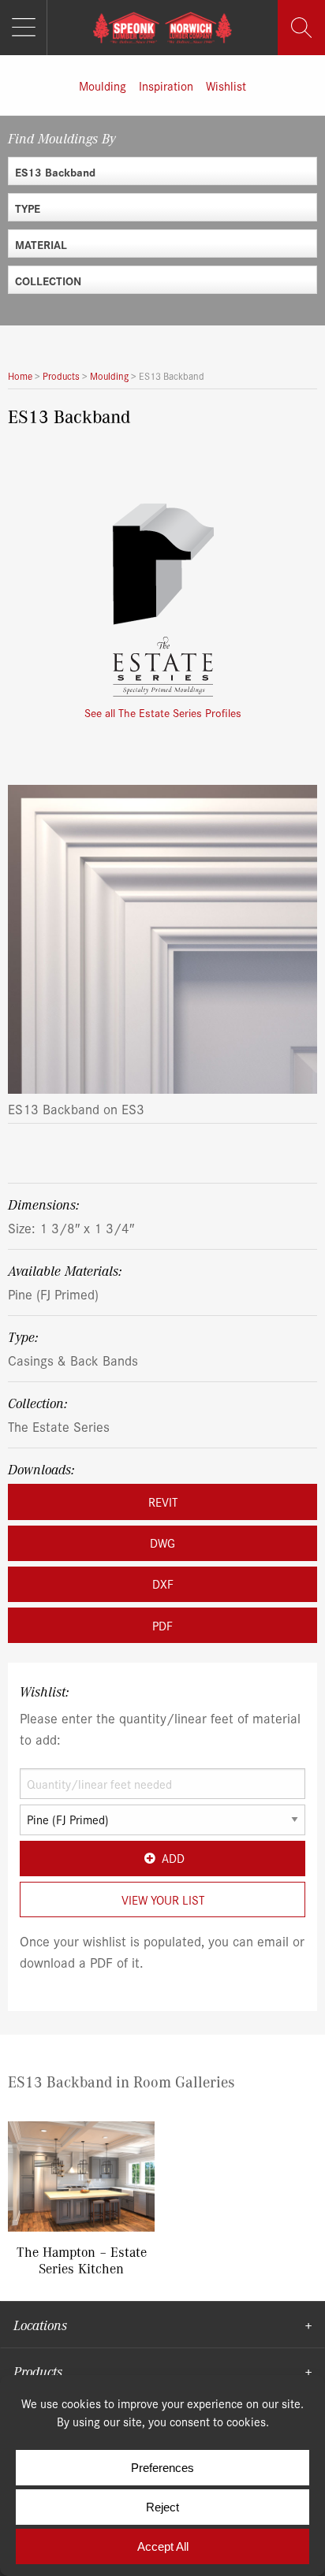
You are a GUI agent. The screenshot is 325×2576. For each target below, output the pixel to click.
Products (38, 2371)
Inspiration (166, 85)
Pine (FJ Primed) (53, 1294)
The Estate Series (59, 1426)
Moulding (103, 85)
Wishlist (226, 85)
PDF (162, 1625)
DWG (162, 1543)
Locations (40, 2325)
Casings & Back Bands (73, 1360)
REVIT (163, 1502)
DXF (163, 1584)
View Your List (163, 1899)
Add (173, 1858)
